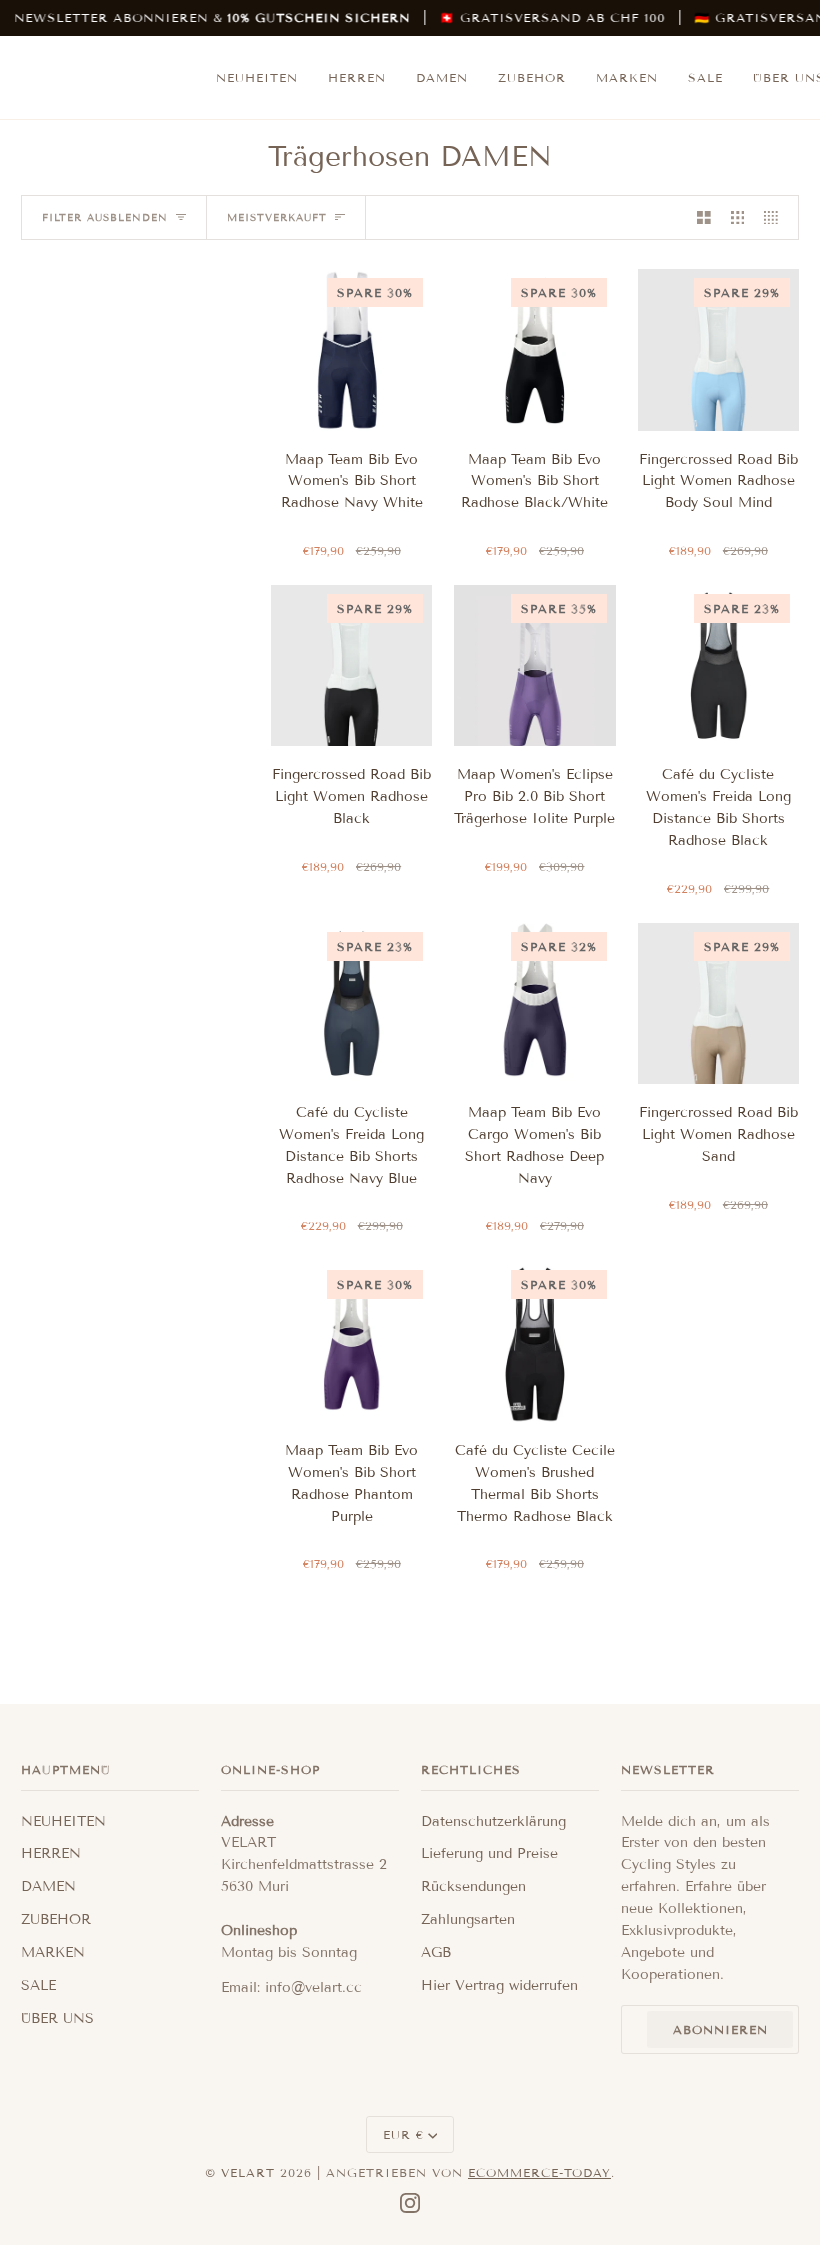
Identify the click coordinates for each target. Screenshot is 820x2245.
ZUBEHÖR (56, 1919)
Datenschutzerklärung (493, 1821)
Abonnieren (720, 2029)
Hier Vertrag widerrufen (499, 1985)
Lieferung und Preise (489, 1853)
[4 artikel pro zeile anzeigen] (776, 217)
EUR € (403, 2134)
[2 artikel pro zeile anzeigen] (704, 217)
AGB (436, 1952)
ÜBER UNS (57, 2018)
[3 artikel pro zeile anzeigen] (738, 217)
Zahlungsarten (468, 1919)
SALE (38, 1985)
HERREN (51, 1853)
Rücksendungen (473, 1886)
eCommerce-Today (539, 2172)
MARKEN (53, 1952)
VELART (248, 2172)
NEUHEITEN (63, 1821)
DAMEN (48, 1886)
